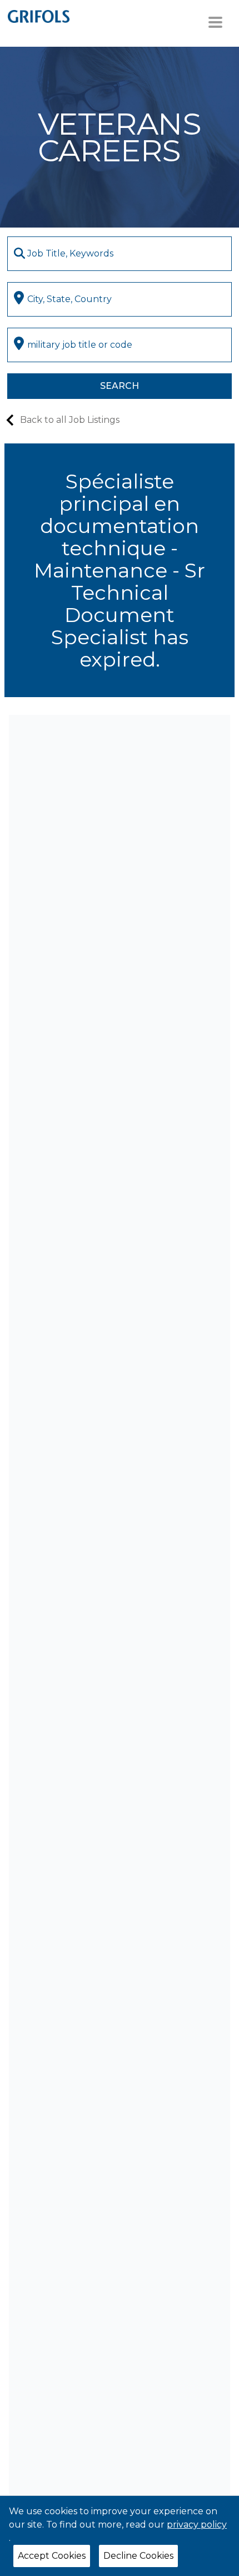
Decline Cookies (138, 2556)
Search (120, 386)
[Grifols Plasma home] (39, 16)
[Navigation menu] (215, 22)
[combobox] (120, 254)
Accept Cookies (52, 2556)
